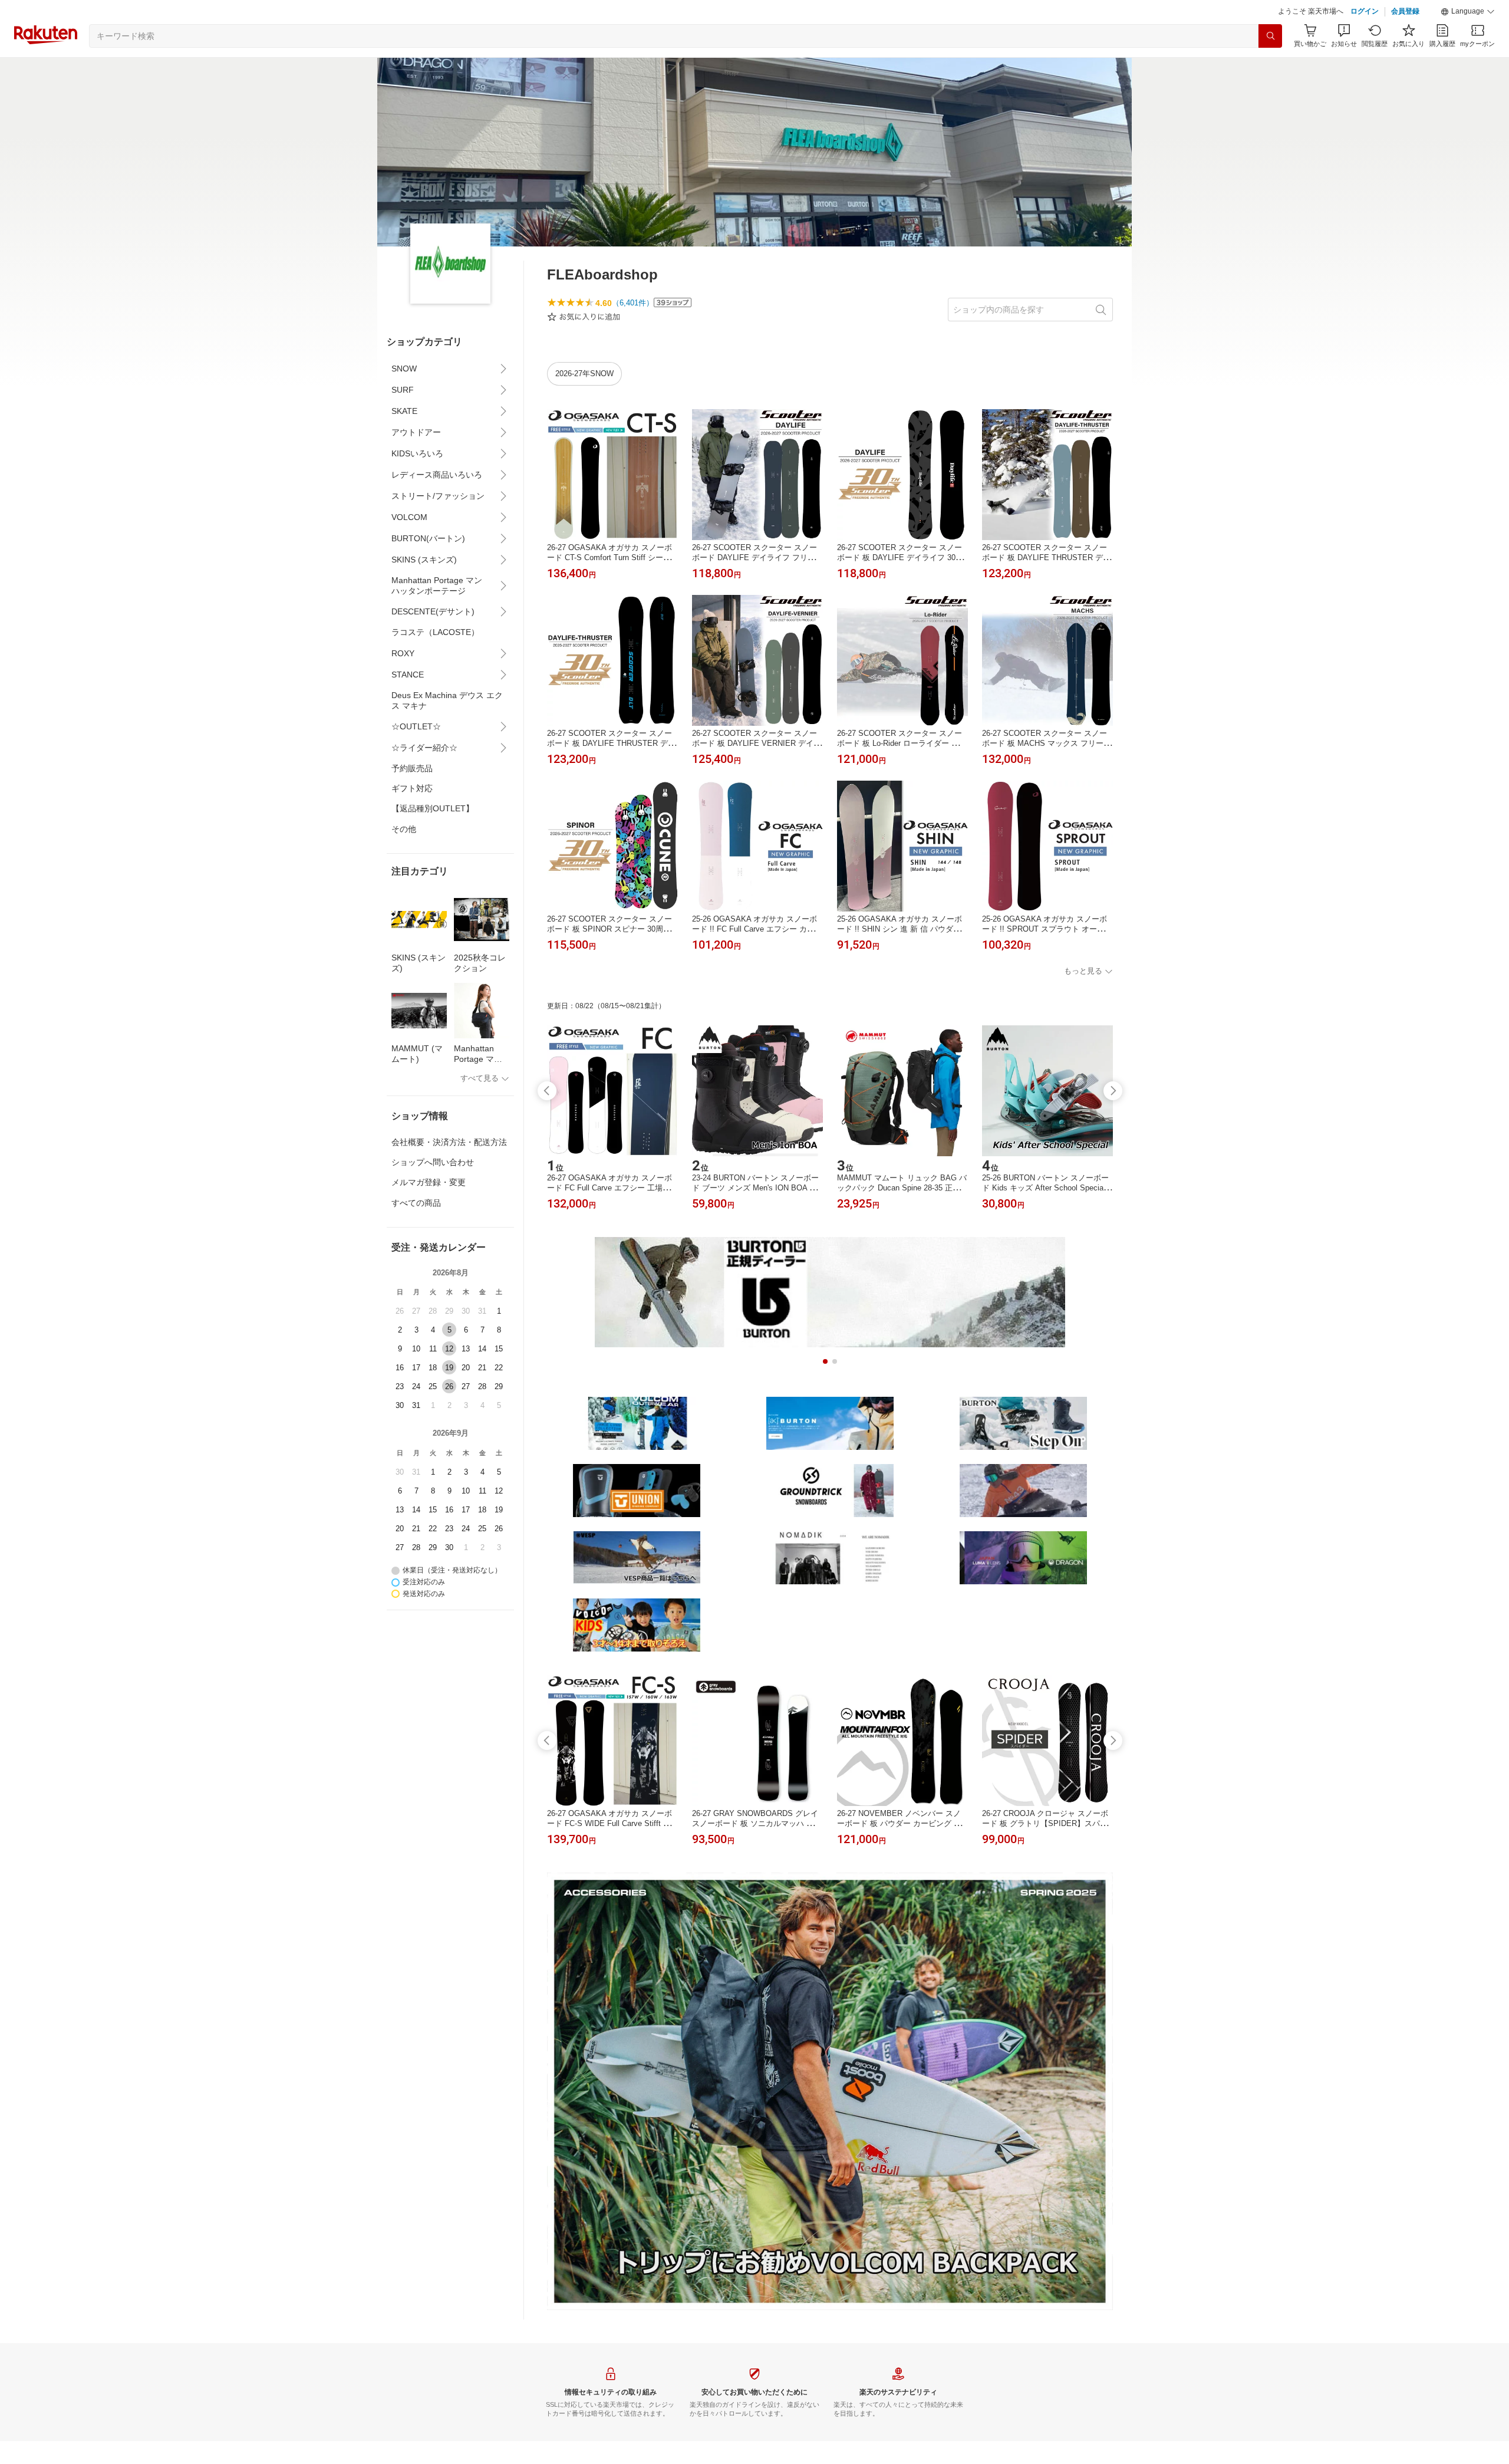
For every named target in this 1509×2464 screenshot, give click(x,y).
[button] (1468, 12)
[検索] (1270, 36)
